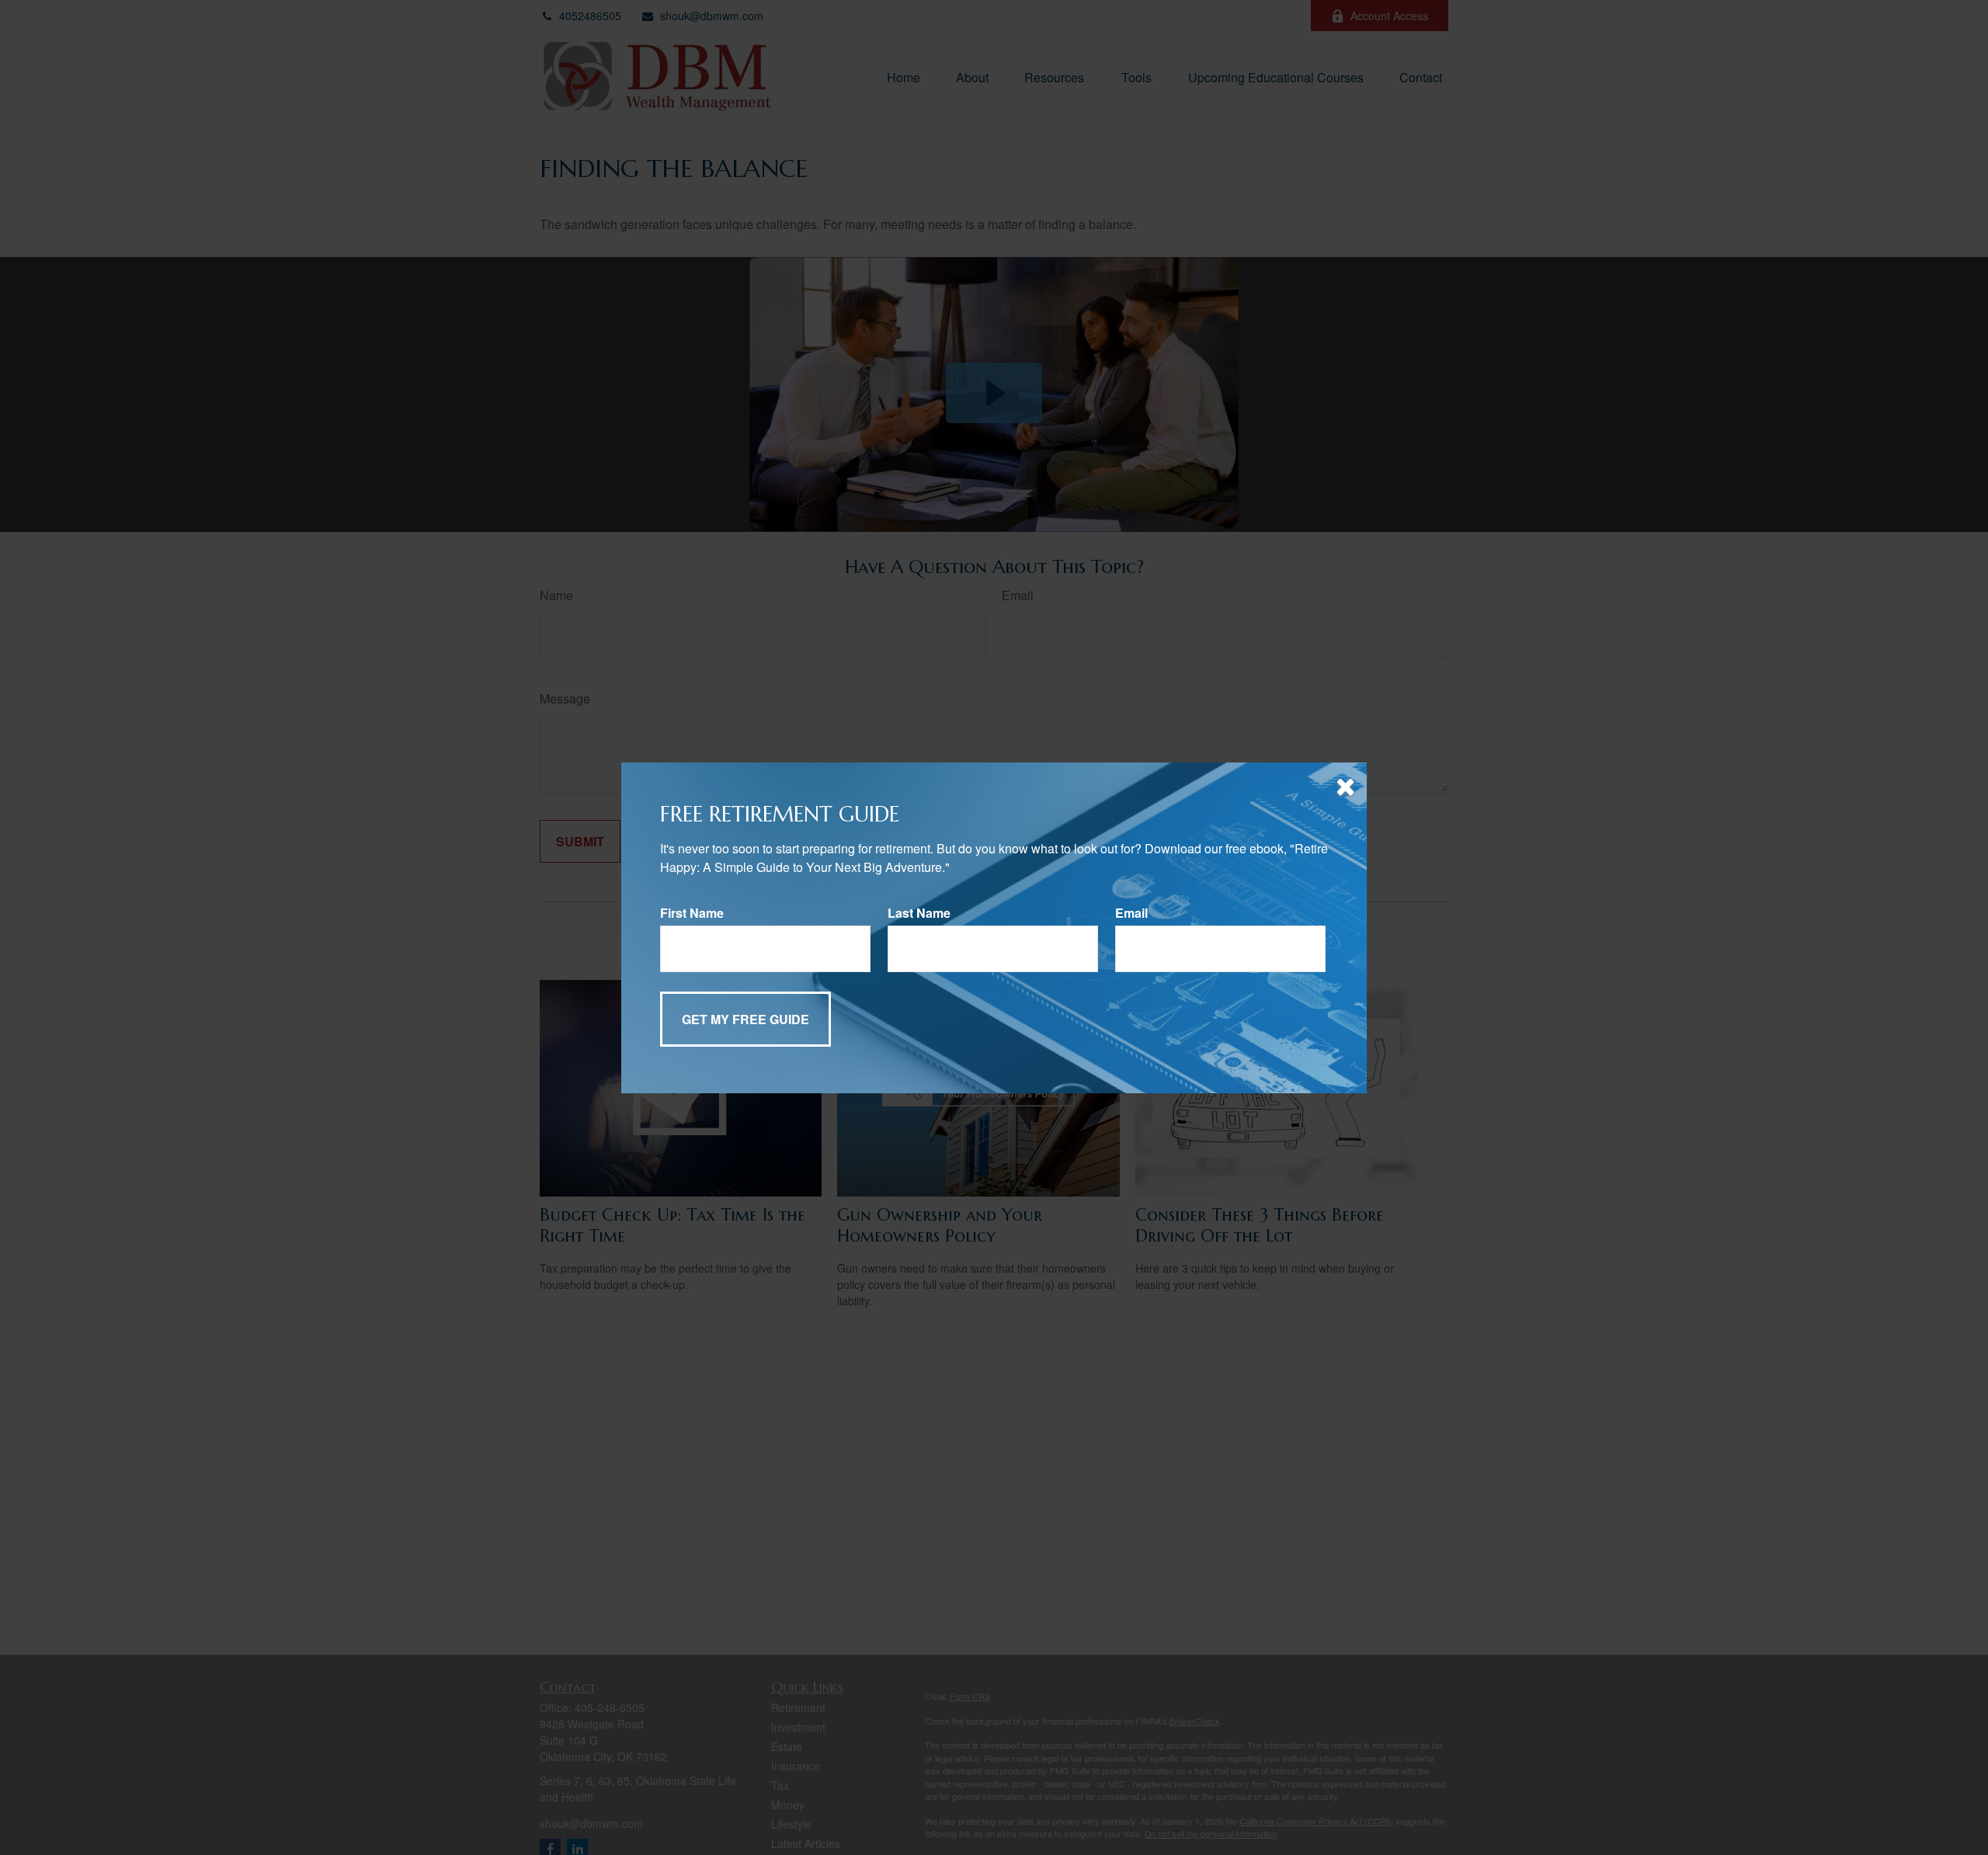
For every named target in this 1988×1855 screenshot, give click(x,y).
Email (1131, 913)
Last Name (919, 913)
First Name (692, 913)
